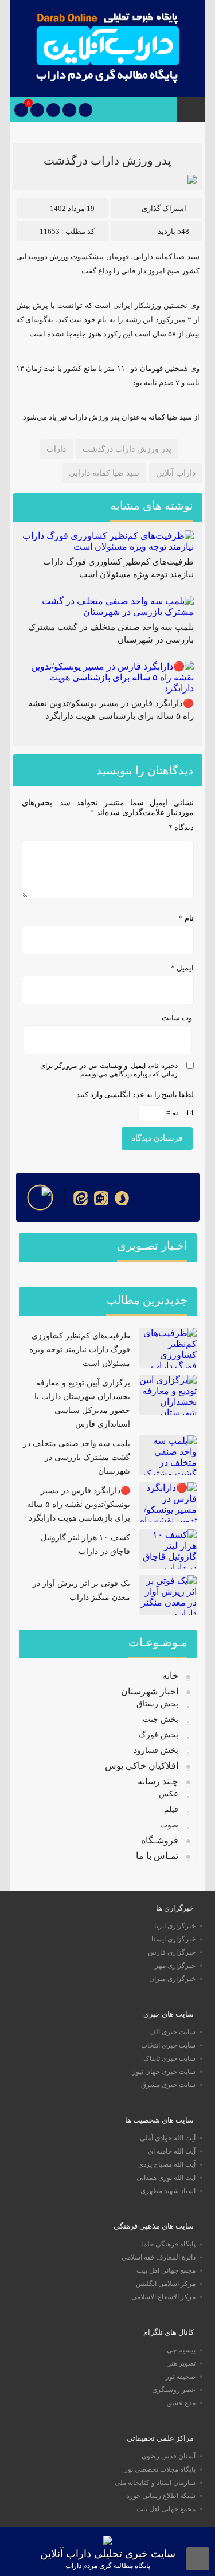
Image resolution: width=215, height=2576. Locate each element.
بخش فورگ (159, 1735)
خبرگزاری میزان (172, 1979)
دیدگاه (181, 827)
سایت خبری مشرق (168, 2085)
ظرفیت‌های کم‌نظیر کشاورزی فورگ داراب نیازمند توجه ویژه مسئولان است (80, 1350)
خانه (170, 1676)
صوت (169, 1825)
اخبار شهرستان (150, 1691)
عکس (169, 1794)
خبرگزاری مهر (175, 1966)
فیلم (171, 1809)
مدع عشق (181, 2403)
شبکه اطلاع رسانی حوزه (161, 2496)
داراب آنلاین (176, 473)
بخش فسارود (156, 1750)
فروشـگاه (160, 1840)
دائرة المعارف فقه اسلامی (159, 2257)
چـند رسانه (158, 1781)
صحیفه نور (181, 2377)
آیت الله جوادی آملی (168, 2138)
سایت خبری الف (172, 2032)
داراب (56, 449)
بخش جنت (161, 1719)
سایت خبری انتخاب (168, 2045)
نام (186, 918)
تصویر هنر (181, 2363)
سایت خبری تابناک (169, 2058)
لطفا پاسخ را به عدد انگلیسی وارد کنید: (134, 1095)
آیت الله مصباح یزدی (167, 2164)
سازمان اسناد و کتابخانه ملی (155, 2483)
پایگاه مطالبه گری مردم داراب (108, 2566)
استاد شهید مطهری (168, 2191)
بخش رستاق (157, 1704)
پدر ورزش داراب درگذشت (107, 160)
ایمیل (182, 968)
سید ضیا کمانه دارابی (104, 473)
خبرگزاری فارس (172, 1952)
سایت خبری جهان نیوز (164, 2072)
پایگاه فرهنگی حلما (168, 2244)
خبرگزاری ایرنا (175, 1926)
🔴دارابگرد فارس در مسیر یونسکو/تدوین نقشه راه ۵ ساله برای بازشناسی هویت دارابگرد (79, 1504)
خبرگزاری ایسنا (173, 1939)
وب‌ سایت (177, 1018)
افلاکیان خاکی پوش (142, 1766)
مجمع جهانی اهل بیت (166, 2270)
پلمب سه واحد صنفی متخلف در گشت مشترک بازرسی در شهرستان (77, 1457)
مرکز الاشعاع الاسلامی (163, 2297)
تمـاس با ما (157, 1856)
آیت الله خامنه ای (172, 2151)
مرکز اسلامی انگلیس (166, 2284)
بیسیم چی (181, 2350)
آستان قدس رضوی (169, 2456)
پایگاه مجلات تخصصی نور (160, 2469)
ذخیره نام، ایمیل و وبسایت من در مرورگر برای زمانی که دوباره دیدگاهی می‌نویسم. (109, 1070)
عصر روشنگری (174, 2390)
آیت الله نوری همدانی (166, 2178)
